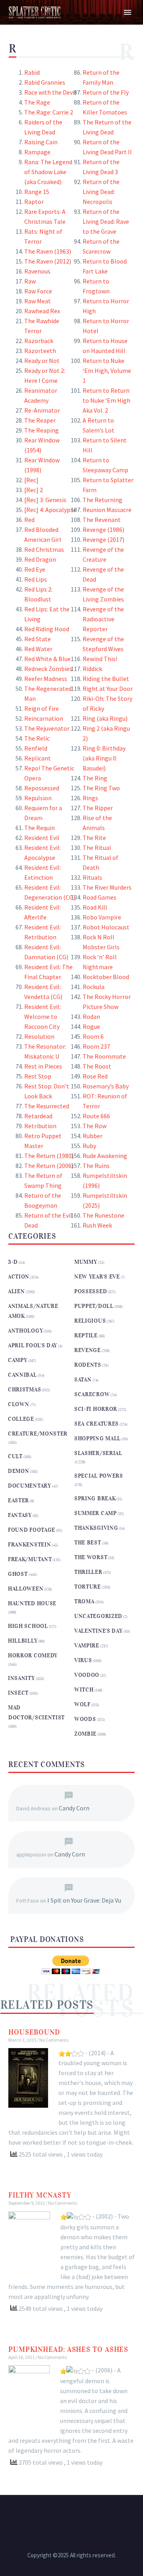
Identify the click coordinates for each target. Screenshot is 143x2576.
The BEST (88, 1543)
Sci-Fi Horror (96, 1409)
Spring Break (95, 1498)
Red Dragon (40, 559)
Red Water (38, 649)
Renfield (36, 748)
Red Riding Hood (47, 629)
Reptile (86, 1336)
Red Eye (35, 569)
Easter (18, 1500)
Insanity (21, 1678)
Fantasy (20, 1515)
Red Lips (36, 579)
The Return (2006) (49, 1166)
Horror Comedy (33, 1656)
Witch (84, 1690)
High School (28, 1626)
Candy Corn (74, 1808)
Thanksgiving (96, 1528)
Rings (90, 798)
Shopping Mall (98, 1438)
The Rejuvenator (47, 728)
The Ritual (97, 848)
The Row (95, 1126)
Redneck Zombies (48, 669)
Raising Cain (41, 142)
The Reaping (42, 430)
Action (19, 1277)
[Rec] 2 (34, 490)
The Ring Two (101, 788)
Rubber (93, 1136)
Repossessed (42, 788)
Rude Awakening (105, 1156)
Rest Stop (38, 1076)
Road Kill (95, 907)
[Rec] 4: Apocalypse (50, 510)
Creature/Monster (38, 1434)
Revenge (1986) (103, 530)
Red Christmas (44, 549)
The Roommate (104, 1056)
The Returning (102, 500)
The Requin (40, 828)
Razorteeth (40, 351)
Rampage (37, 152)
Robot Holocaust (106, 927)
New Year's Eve (97, 1277)
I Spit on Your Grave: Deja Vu (84, 1900)
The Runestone (103, 1215)
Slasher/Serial (98, 1453)
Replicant (38, 758)
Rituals (92, 877)
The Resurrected (47, 1106)
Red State (38, 639)
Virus (83, 1660)
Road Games (100, 897)
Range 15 (37, 192)
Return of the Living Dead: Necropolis (101, 192)
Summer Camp (96, 1513)
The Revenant (102, 520)
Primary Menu (128, 12)
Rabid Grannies (45, 82)
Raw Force (38, 291)
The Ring (95, 778)
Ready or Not (42, 361)
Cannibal (22, 1375)
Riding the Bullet (106, 679)
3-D (13, 1262)
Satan (83, 1380)
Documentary (30, 1486)
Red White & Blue (47, 659)
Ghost (18, 1574)
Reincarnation (44, 718)
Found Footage (32, 1530)
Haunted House (32, 1603)
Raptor (34, 202)
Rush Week (97, 1225)
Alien (16, 1291)
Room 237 (96, 1046)
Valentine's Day (99, 1631)
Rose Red (95, 1076)
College (21, 1419)
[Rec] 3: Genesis (45, 500)
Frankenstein (29, 1545)
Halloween (26, 1589)
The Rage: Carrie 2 (49, 112)
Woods (85, 1719)
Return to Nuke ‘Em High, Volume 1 (107, 370)
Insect (18, 1693)
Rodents (88, 1365)
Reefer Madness (46, 679)
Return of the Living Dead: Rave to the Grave (106, 221)
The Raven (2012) (48, 261)
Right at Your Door (108, 689)
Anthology (25, 1331)
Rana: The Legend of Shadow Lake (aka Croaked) (48, 172)
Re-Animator (42, 410)
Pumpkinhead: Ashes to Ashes (68, 2349)
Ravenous (37, 271)
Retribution (40, 1126)
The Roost (97, 1066)
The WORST (91, 1557)
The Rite (94, 838)
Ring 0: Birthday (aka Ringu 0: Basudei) (104, 758)
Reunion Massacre (107, 510)
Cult (15, 1456)
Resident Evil (42, 838)
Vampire (87, 1646)
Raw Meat (38, 301)
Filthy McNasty (40, 2195)
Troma (84, 1601)
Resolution (39, 1036)
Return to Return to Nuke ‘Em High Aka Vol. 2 (106, 400)
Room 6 (93, 1036)
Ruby (89, 1146)
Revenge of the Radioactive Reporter (103, 619)
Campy (18, 1360)
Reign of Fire (42, 708)
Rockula (94, 987)
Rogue (91, 1026)
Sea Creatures (97, 1424)
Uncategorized (98, 1616)
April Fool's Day (33, 1345)
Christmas (24, 1390)
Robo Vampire (102, 917)
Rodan (91, 1016)
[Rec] (31, 480)
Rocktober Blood (106, 977)
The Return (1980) (49, 1156)
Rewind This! (100, 659)
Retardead (38, 1116)
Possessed (91, 1291)
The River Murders (107, 887)
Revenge (88, 1350)
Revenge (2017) (103, 539)
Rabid (32, 72)
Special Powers (99, 1476)
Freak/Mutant (30, 1559)
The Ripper (98, 808)
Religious (90, 1321)
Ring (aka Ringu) (105, 718)
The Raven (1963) (48, 251)
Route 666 (96, 1116)
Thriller (88, 1572)
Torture (88, 1587)
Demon (19, 1471)
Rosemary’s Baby (106, 1086)
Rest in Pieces (43, 1066)
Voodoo (87, 1675)
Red (29, 520)
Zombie (85, 1734)
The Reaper (40, 420)
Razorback (39, 341)
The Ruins (96, 1166)
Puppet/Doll (94, 1306)
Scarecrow (92, 1394)
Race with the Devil (50, 92)
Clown (19, 1404)
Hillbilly (23, 1641)
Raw (30, 281)
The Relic (37, 738)
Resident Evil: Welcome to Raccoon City (43, 1016)
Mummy (86, 1262)
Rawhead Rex (42, 311)
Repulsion (38, 798)
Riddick (92, 669)
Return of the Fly (106, 92)
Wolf (82, 1704)
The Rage (37, 102)
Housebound (34, 2032)
